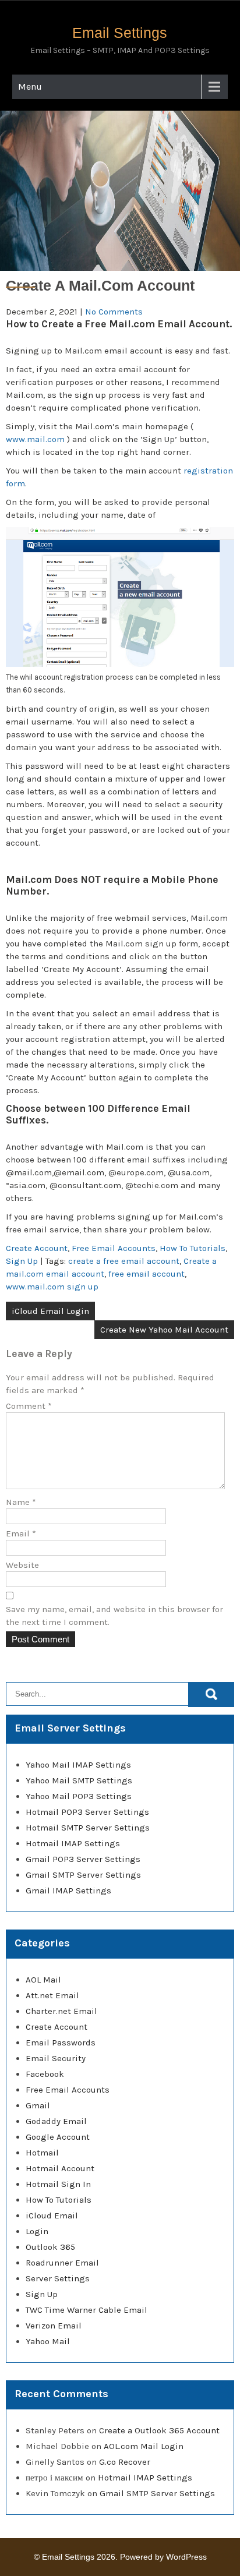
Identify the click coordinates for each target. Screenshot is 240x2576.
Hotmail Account (60, 2168)
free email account (147, 1274)
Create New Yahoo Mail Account (164, 1330)
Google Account (58, 2137)
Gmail (38, 2105)
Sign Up (22, 1261)
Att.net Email (52, 1995)
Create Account (37, 1248)
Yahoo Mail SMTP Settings (79, 1780)
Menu (30, 86)
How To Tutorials (193, 1248)
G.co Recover (125, 2462)
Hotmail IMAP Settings (73, 1843)
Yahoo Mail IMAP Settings (78, 1765)
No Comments (114, 312)
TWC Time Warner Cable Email (87, 2310)
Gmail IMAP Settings (68, 1891)
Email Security (56, 2058)
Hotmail (42, 2153)
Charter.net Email (61, 2011)
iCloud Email (52, 2215)
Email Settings (120, 33)
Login (37, 2231)
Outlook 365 (50, 2247)
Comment (29, 1406)
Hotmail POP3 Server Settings (87, 1812)
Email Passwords (61, 2043)
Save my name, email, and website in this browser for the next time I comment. (114, 1616)
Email (21, 1533)
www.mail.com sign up (52, 1287)
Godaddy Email (56, 2121)
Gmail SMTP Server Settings (83, 1875)
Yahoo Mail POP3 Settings (79, 1796)
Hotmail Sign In (58, 2184)
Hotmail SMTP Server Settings (88, 1828)
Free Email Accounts (114, 1248)
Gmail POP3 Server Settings (83, 1859)
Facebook (45, 2074)
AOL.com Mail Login (144, 2446)
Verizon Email (54, 2326)
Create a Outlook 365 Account (159, 2430)
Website (22, 1565)
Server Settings (58, 2278)
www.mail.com (35, 439)
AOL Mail (43, 1980)
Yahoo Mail (48, 2341)
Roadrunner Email (62, 2263)
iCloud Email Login (50, 1311)
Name (21, 1502)
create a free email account (124, 1261)
